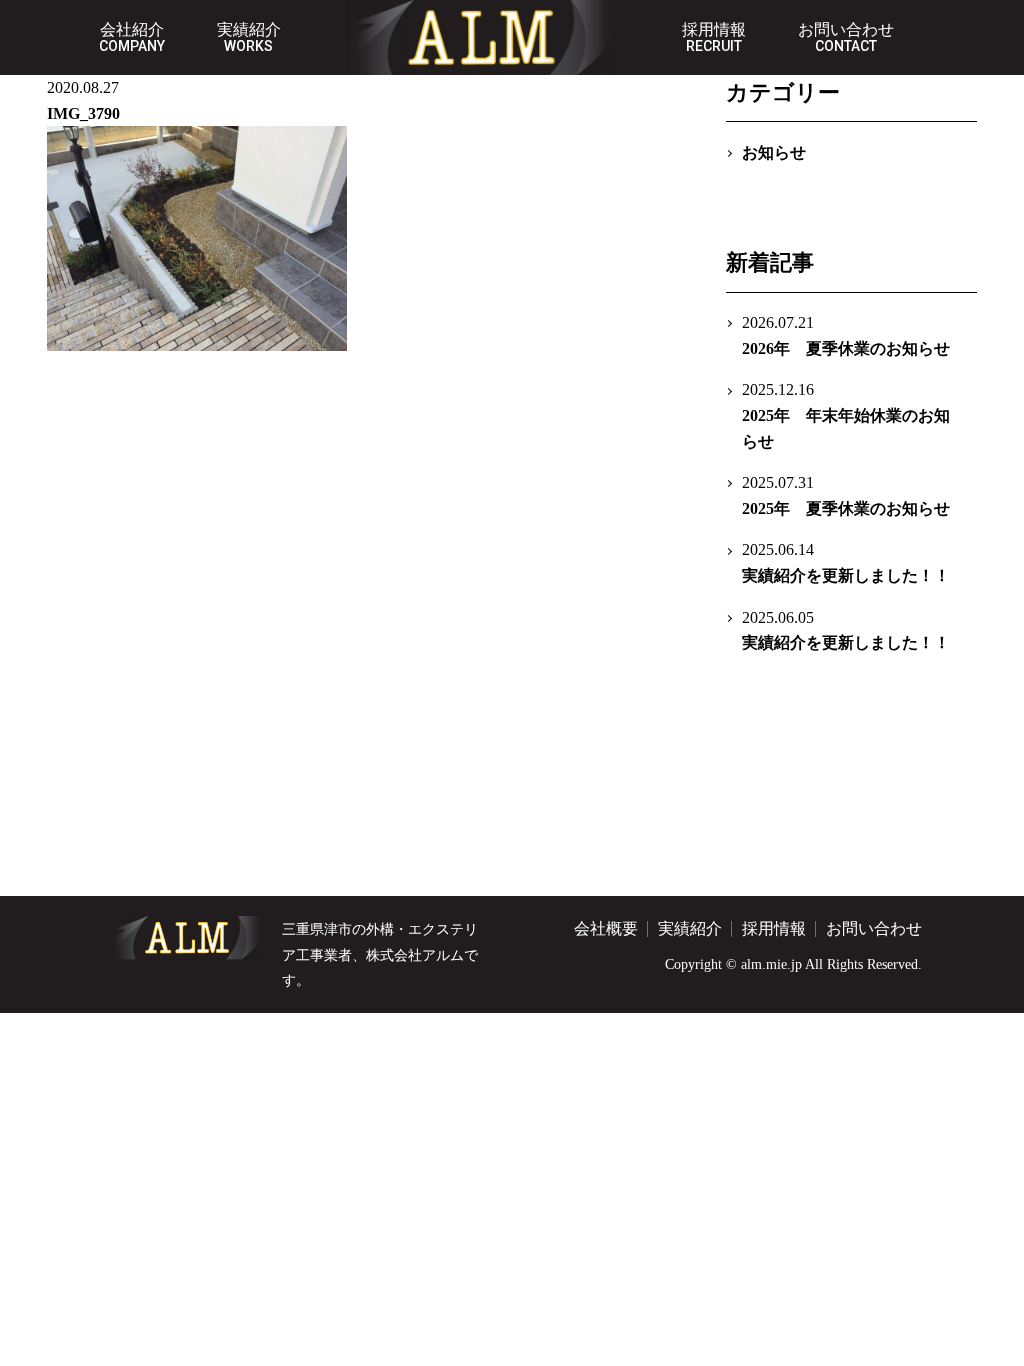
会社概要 (606, 928)
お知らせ (774, 152)
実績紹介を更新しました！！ (846, 562)
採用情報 (714, 38)
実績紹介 (249, 38)
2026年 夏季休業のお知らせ (846, 335)
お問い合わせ (846, 38)
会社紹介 (132, 38)
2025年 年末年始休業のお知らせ (846, 415)
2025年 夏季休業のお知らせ (846, 495)
